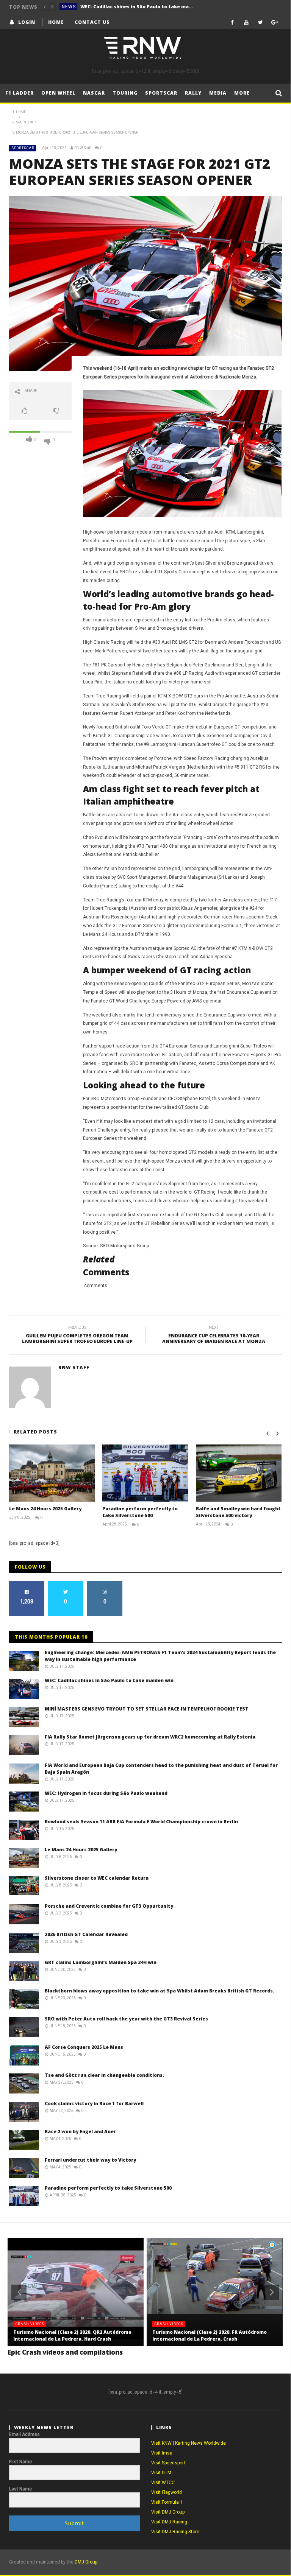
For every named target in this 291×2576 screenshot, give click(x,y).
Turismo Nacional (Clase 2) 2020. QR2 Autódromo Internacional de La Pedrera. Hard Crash (72, 2336)
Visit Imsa (162, 2453)
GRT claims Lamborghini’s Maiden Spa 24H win (101, 1962)
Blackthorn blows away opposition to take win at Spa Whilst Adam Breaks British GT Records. (160, 1991)
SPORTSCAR (23, 148)
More (242, 93)
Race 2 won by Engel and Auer (80, 2132)
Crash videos (30, 2324)
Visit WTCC (163, 2483)
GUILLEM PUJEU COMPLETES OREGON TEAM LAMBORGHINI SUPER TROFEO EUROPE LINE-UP (77, 1336)
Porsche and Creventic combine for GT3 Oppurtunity (109, 1906)
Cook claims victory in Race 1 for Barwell (94, 2104)
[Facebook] (232, 22)
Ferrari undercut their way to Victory (90, 2160)
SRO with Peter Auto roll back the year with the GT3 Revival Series (126, 2019)
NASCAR (94, 93)
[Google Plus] (275, 22)
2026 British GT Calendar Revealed (86, 1934)
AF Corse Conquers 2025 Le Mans (84, 2047)
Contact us (92, 22)
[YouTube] (246, 22)
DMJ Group (86, 2562)
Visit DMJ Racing (169, 2522)
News (69, 7)
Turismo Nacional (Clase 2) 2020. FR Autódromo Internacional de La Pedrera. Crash (210, 2336)
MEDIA (218, 93)
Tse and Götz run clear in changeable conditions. (104, 2075)
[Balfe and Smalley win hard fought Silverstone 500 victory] (239, 1473)
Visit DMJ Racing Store (175, 2532)
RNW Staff (83, 148)
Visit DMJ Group (168, 2512)
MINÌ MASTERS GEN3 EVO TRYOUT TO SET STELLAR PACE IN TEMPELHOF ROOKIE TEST (147, 1709)
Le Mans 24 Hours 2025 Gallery (45, 1509)
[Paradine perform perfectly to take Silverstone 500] (145, 1473)
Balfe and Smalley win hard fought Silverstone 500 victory (238, 1512)
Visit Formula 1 (167, 2502)
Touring (125, 93)
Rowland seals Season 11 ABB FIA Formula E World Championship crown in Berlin (141, 1822)
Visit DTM (161, 2473)
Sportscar (161, 93)
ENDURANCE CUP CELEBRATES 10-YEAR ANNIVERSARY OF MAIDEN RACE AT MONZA (214, 1336)
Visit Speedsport (168, 2463)
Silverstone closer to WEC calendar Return (97, 1878)
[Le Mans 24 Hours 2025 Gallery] (52, 1473)
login (27, 22)
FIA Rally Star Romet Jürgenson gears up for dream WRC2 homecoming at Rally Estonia (150, 1737)
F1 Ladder (20, 93)
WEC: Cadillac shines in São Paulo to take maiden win (137, 7)
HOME (56, 22)
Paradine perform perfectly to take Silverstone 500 (140, 1512)
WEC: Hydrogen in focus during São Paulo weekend (106, 1793)
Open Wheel (58, 93)
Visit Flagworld (167, 2492)
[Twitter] (260, 22)
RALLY (193, 93)
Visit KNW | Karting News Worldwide (189, 2443)
